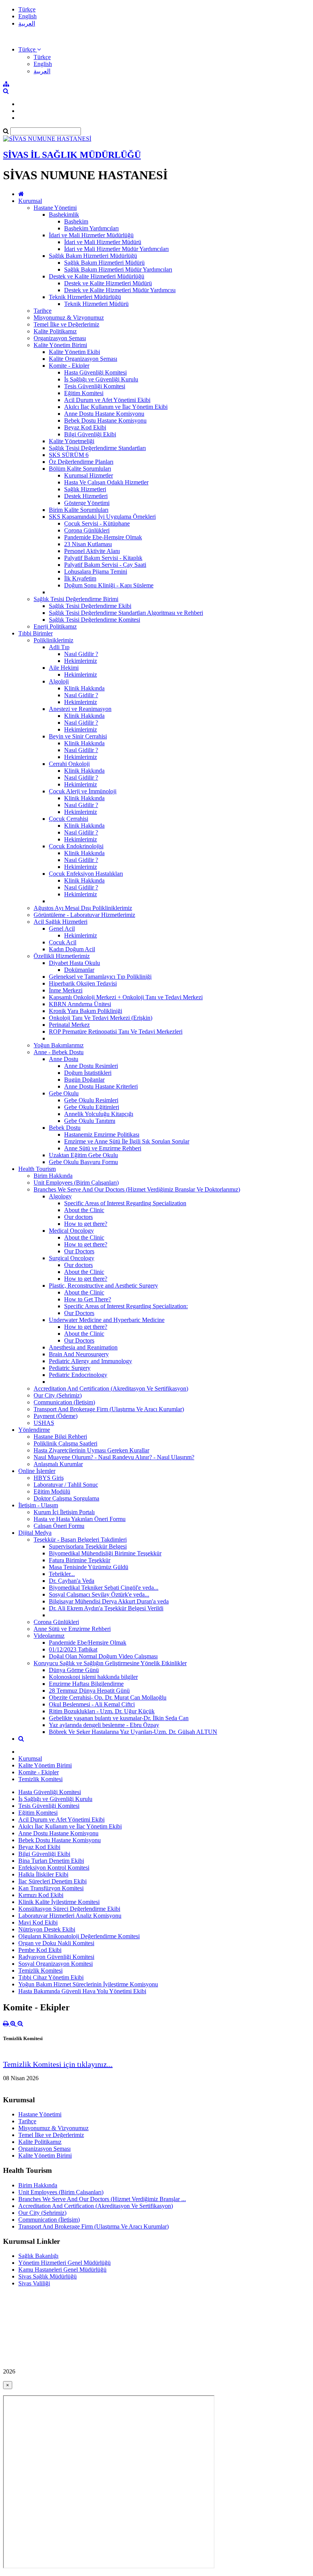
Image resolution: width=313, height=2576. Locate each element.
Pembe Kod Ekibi (40, 1950)
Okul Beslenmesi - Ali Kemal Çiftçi (92, 1704)
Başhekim (76, 221)
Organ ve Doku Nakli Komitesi (56, 1943)
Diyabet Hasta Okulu (74, 963)
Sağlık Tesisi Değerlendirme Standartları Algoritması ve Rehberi (126, 613)
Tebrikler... (62, 1574)
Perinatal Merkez (69, 1025)
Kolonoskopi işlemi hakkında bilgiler (93, 1677)
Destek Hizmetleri (86, 496)
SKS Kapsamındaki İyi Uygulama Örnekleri (102, 517)
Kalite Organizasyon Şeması (83, 359)
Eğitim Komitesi (84, 393)
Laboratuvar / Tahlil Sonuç (66, 1485)
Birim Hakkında (53, 1176)
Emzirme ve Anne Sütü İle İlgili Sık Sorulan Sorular (127, 1141)
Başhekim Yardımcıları (91, 228)
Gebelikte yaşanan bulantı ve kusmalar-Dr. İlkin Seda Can (119, 1718)
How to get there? (86, 1224)
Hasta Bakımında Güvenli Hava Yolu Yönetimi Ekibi (82, 1991)
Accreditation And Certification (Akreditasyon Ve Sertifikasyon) (111, 1388)
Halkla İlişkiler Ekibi (43, 1874)
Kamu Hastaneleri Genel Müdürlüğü (62, 2270)
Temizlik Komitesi (40, 1779)
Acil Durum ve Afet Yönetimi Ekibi (107, 400)
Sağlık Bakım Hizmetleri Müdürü (104, 263)
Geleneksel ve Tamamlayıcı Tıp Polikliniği (100, 977)
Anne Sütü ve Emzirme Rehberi (103, 1148)
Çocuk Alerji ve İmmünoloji (83, 791)
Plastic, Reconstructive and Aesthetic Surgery (103, 1286)
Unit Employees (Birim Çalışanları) (76, 1183)
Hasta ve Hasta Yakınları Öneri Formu (80, 1519)
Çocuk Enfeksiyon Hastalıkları (86, 874)
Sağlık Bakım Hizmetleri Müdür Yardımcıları (118, 269)
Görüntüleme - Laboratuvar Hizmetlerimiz (84, 915)
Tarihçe (43, 311)
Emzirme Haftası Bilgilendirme (86, 1684)
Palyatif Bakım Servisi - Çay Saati (105, 565)
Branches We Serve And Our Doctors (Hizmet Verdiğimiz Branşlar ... (102, 2199)
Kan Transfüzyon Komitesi (51, 1888)
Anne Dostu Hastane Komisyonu (104, 414)
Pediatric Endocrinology (78, 1375)
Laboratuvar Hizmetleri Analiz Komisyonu (70, 1916)
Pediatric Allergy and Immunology (90, 1361)
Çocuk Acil (63, 942)
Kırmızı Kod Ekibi (41, 1895)
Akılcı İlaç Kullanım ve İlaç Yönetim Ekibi (116, 407)
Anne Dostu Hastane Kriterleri (101, 1086)
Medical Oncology (71, 1231)
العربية (27, 23)
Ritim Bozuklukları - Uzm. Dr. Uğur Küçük (102, 1711)
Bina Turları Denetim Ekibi (51, 1861)
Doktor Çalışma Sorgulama (66, 1498)
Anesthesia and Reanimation (83, 1347)
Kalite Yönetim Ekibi (74, 352)
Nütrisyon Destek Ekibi (47, 1929)
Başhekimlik (64, 215)
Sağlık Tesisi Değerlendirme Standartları (97, 448)
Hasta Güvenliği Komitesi (95, 372)
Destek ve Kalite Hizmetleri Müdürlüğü (97, 276)
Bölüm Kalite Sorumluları (80, 469)
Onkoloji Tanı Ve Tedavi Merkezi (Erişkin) (101, 1018)
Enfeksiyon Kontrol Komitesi (54, 1868)
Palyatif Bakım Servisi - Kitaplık (103, 558)
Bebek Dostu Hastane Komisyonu (105, 420)
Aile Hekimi (64, 668)
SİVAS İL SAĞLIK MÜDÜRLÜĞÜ (72, 155)
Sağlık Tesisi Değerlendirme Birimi (76, 599)
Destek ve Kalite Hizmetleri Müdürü (108, 283)
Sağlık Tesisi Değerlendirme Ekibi (90, 606)
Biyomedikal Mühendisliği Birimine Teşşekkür (105, 1553)
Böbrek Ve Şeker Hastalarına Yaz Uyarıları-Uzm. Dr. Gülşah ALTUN (133, 1732)
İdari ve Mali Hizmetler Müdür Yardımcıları (116, 249)
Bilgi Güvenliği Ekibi (90, 434)
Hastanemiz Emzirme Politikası (102, 1134)
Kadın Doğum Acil (72, 949)
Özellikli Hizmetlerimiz (62, 956)
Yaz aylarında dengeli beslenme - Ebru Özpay (104, 1725)
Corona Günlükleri (87, 530)
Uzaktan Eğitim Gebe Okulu (83, 1155)
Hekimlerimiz (81, 661)
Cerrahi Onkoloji (69, 764)
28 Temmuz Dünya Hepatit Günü (89, 1691)
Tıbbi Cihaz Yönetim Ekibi (51, 1977)
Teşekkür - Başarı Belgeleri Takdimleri (80, 1540)
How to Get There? (88, 1299)
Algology (60, 1196)
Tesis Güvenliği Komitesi (95, 386)
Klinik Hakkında (84, 688)
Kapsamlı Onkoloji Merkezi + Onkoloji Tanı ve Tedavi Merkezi (126, 997)
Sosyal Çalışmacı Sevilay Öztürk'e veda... (99, 1594)
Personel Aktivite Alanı (92, 551)
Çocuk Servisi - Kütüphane (97, 523)
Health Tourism (37, 1169)
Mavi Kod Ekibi (38, 1922)
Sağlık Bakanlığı (38, 2256)
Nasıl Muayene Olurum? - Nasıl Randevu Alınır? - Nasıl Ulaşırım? (114, 1457)
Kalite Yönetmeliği (72, 441)
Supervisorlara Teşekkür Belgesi (88, 1546)
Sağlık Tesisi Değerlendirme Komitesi (94, 620)
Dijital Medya (35, 1533)
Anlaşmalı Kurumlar (58, 1464)
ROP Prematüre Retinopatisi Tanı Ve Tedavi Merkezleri (116, 1032)
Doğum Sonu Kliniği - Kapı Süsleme (109, 585)
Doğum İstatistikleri (88, 1073)
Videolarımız (49, 1636)
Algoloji (59, 681)
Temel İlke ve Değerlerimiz (66, 324)
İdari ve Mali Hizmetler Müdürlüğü (91, 235)
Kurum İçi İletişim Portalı (64, 1512)
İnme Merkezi (66, 990)
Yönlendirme (34, 1430)
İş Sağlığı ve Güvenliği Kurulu (101, 379)
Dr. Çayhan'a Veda (72, 1581)
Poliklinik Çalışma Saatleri (65, 1443)
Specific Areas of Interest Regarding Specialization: (126, 1306)
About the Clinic (84, 1210)
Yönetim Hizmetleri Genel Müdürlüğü (65, 2263)
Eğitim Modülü (52, 1491)
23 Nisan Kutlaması (88, 544)
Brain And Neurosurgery (79, 1354)
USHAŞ (44, 1423)
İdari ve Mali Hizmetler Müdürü (103, 242)
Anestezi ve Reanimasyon (80, 709)
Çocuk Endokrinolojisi (76, 846)
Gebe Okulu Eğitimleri (92, 1107)
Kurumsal (30, 201)
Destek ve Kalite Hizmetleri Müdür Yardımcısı (120, 290)
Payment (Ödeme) (56, 1416)
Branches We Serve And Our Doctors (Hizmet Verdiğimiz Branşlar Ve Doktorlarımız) (137, 1189)
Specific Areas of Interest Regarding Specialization (125, 1203)
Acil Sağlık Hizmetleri (61, 922)
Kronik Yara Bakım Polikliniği (86, 1011)
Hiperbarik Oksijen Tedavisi (83, 983)
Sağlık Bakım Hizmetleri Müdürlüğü (93, 256)
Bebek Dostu (65, 1128)
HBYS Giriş (49, 1478)
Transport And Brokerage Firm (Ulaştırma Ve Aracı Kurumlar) (109, 1409)
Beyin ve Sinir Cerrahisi (78, 736)
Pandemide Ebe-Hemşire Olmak (103, 537)
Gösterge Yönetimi (87, 503)
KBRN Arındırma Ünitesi (80, 1004)
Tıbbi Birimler (35, 633)
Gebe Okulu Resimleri (91, 1100)
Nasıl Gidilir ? (81, 654)
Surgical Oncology (72, 1258)
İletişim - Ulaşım (38, 1505)
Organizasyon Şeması (60, 338)
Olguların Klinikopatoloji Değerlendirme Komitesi (79, 1936)
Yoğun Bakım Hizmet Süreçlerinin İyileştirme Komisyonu (88, 1984)
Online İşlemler (37, 1471)
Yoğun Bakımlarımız (59, 1045)
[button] (30, 49)
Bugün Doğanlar (84, 1080)
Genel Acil (62, 929)
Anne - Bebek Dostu (59, 1052)
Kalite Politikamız (55, 331)
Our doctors (78, 1217)
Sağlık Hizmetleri (85, 489)
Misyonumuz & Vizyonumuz (69, 318)
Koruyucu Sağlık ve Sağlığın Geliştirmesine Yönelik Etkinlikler (110, 1663)
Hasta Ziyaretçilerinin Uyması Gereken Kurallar (91, 1450)
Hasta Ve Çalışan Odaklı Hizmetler (106, 482)
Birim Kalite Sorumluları (79, 510)
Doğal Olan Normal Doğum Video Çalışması (103, 1656)
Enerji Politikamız (55, 626)
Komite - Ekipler (69, 366)
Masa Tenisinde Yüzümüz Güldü (89, 1567)
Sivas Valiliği (34, 2283)
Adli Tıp (59, 647)
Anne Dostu (64, 1059)
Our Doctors (79, 1251)
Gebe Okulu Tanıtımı (90, 1121)
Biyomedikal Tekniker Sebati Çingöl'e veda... (104, 1588)
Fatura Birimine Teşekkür (80, 1560)
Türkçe (27, 9)
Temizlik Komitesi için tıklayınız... (58, 2064)
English (27, 16)
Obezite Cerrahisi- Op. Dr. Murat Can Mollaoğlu (108, 1697)
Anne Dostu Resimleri (91, 1066)
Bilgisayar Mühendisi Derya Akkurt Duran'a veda (109, 1601)
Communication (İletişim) (64, 1402)
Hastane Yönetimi (55, 208)
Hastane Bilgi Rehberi (60, 1437)
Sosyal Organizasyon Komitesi (56, 1964)
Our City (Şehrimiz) (58, 1395)
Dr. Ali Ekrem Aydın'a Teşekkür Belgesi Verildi (106, 1608)
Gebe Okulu (64, 1093)
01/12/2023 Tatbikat (73, 1649)
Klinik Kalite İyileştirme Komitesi (59, 1902)
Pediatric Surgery (70, 1368)
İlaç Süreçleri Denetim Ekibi (52, 1881)
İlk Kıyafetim (80, 578)
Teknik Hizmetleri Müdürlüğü (85, 297)
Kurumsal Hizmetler (89, 475)
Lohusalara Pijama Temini (96, 572)
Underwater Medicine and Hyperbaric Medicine (107, 1320)
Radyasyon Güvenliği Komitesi (56, 1957)
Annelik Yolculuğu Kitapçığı (99, 1114)
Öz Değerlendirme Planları (81, 462)
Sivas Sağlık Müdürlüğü (48, 2276)
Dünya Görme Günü (74, 1670)
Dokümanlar (79, 970)
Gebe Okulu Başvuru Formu (83, 1162)
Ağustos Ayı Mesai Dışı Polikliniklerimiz (83, 908)
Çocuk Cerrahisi (69, 819)
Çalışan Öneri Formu (59, 1526)
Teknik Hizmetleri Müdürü (96, 304)
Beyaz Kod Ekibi (85, 427)
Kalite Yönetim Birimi (60, 345)
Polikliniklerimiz (53, 640)
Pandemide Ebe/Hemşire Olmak (88, 1643)
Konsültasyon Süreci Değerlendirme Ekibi (69, 1909)
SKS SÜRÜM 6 (69, 455)
